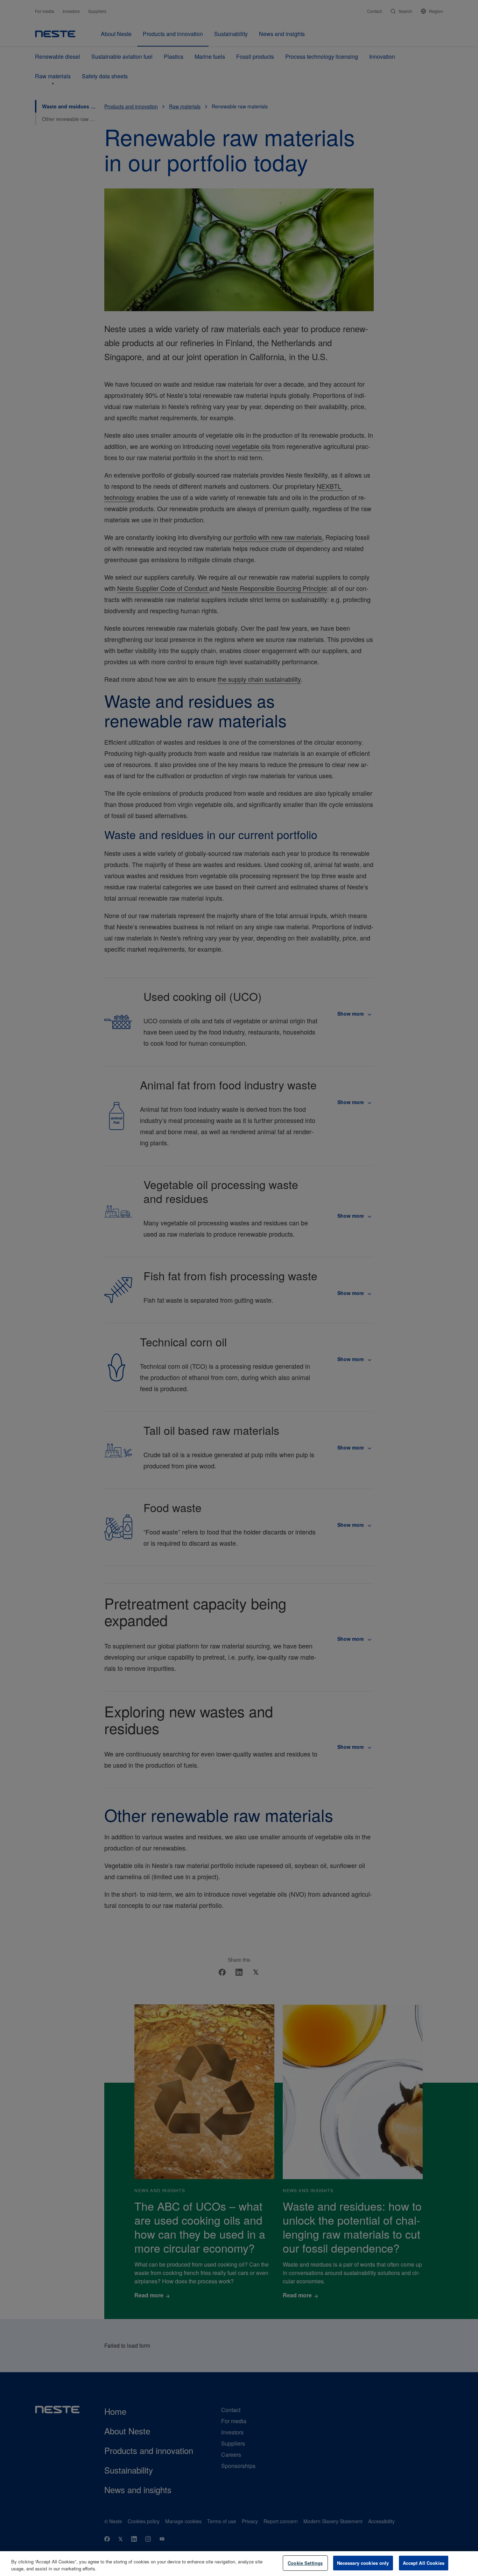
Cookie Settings (305, 2563)
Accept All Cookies (424, 2563)
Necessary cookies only (363, 2563)
